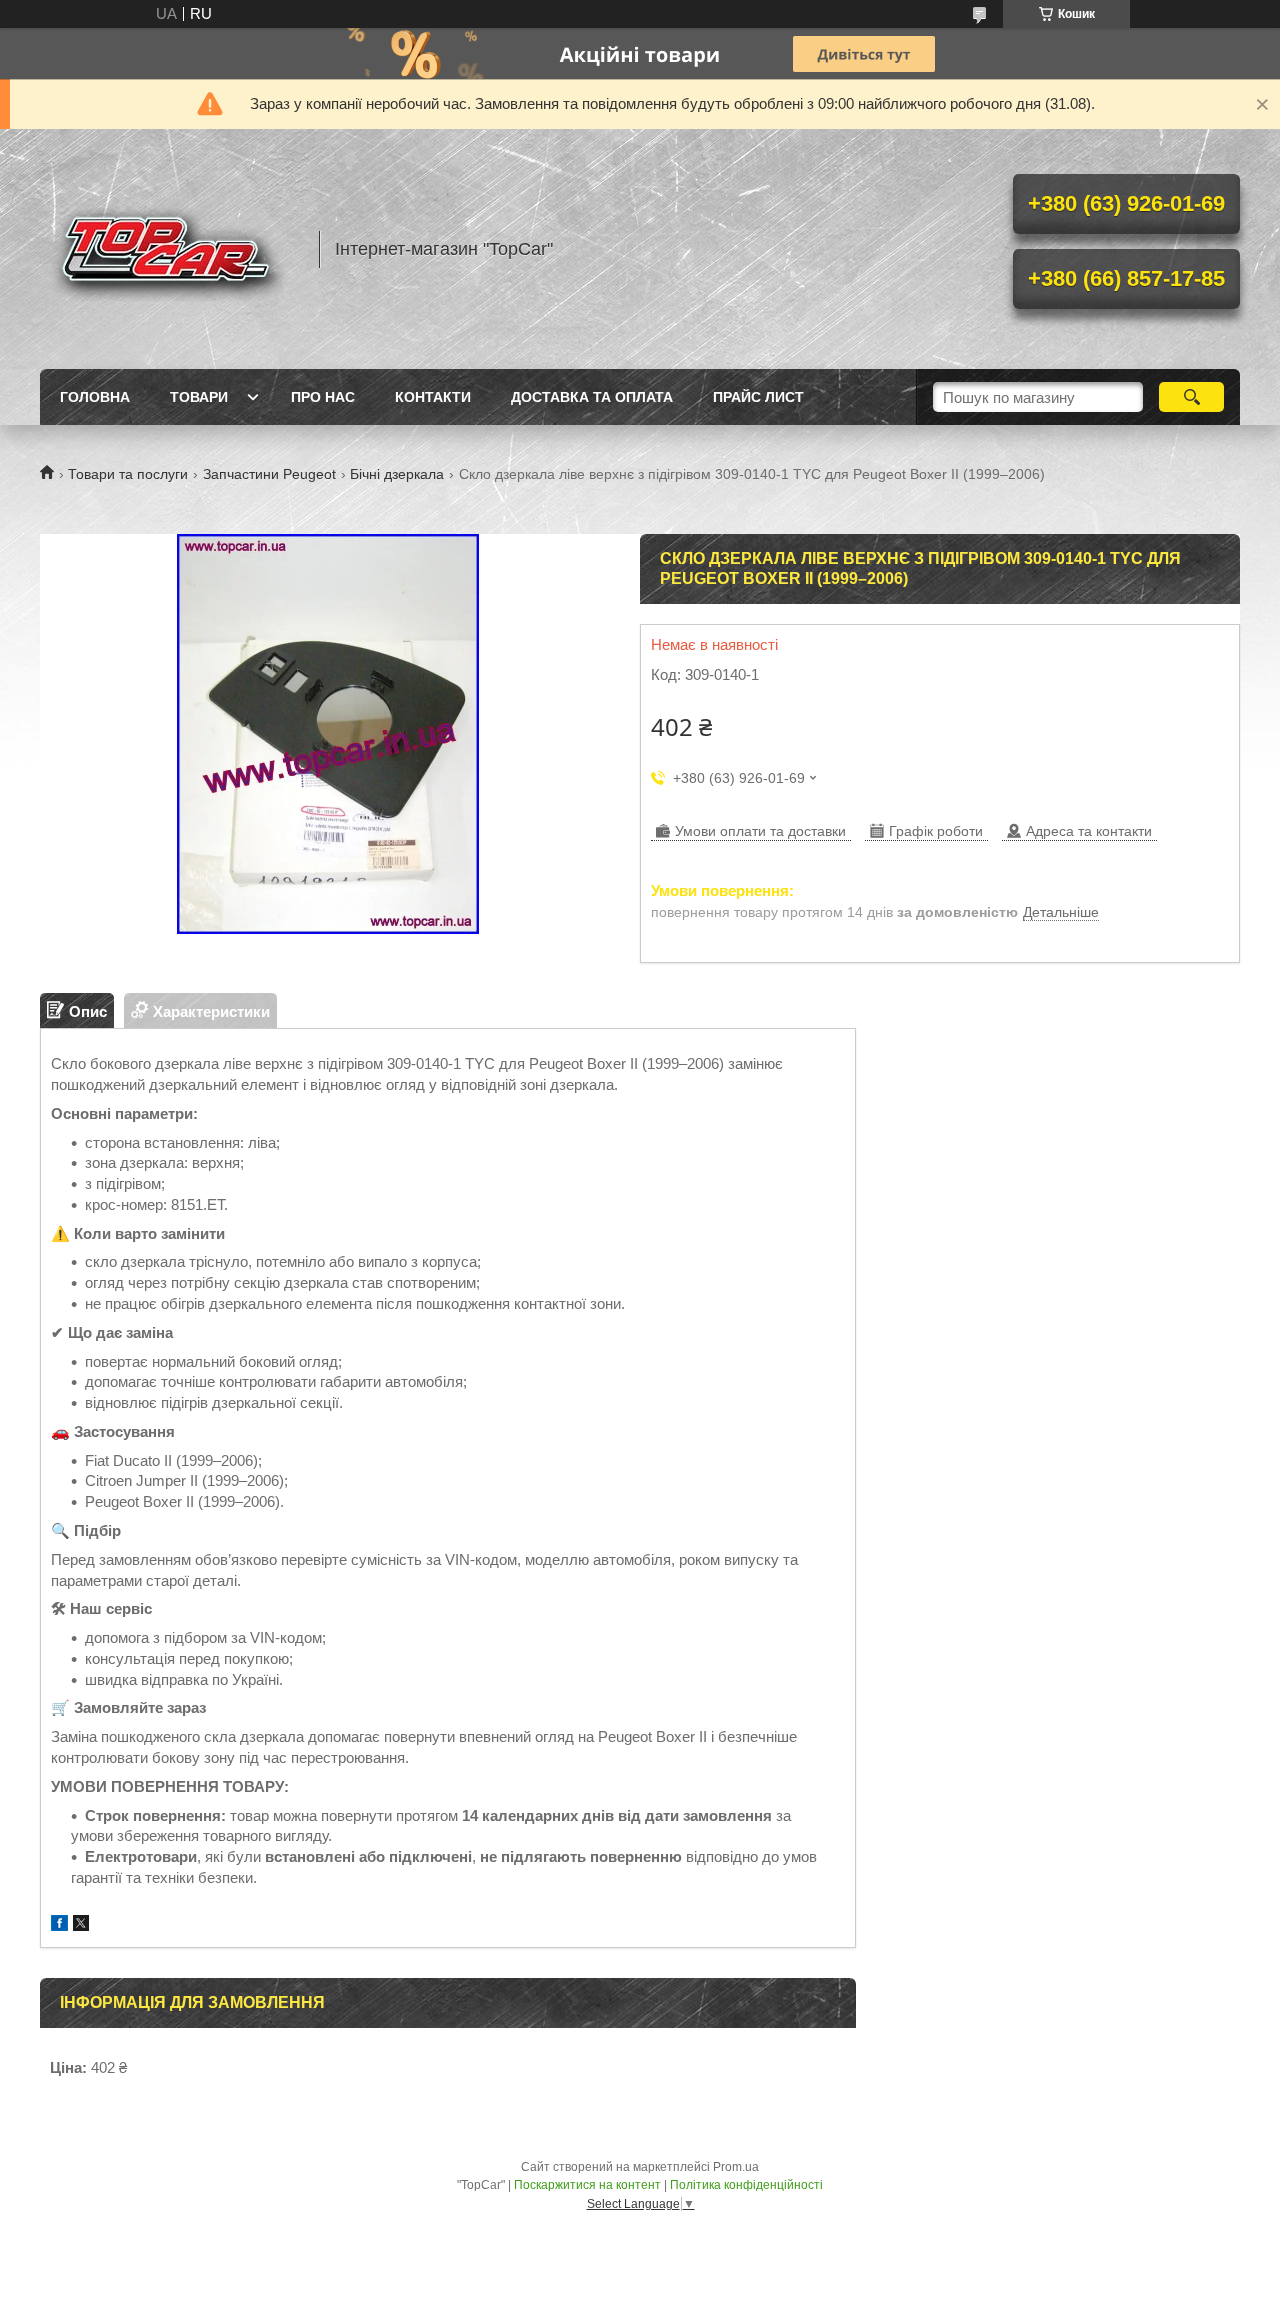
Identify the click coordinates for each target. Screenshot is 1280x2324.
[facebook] (59, 1925)
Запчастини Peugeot (269, 474)
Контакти (433, 397)
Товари (199, 397)
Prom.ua (736, 2167)
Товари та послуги (128, 474)
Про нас (323, 397)
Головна (95, 397)
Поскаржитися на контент (587, 2185)
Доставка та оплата (592, 397)
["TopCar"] (170, 249)
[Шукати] (1191, 397)
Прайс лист (758, 397)
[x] (81, 1925)
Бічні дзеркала (397, 474)
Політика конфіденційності (746, 2185)
